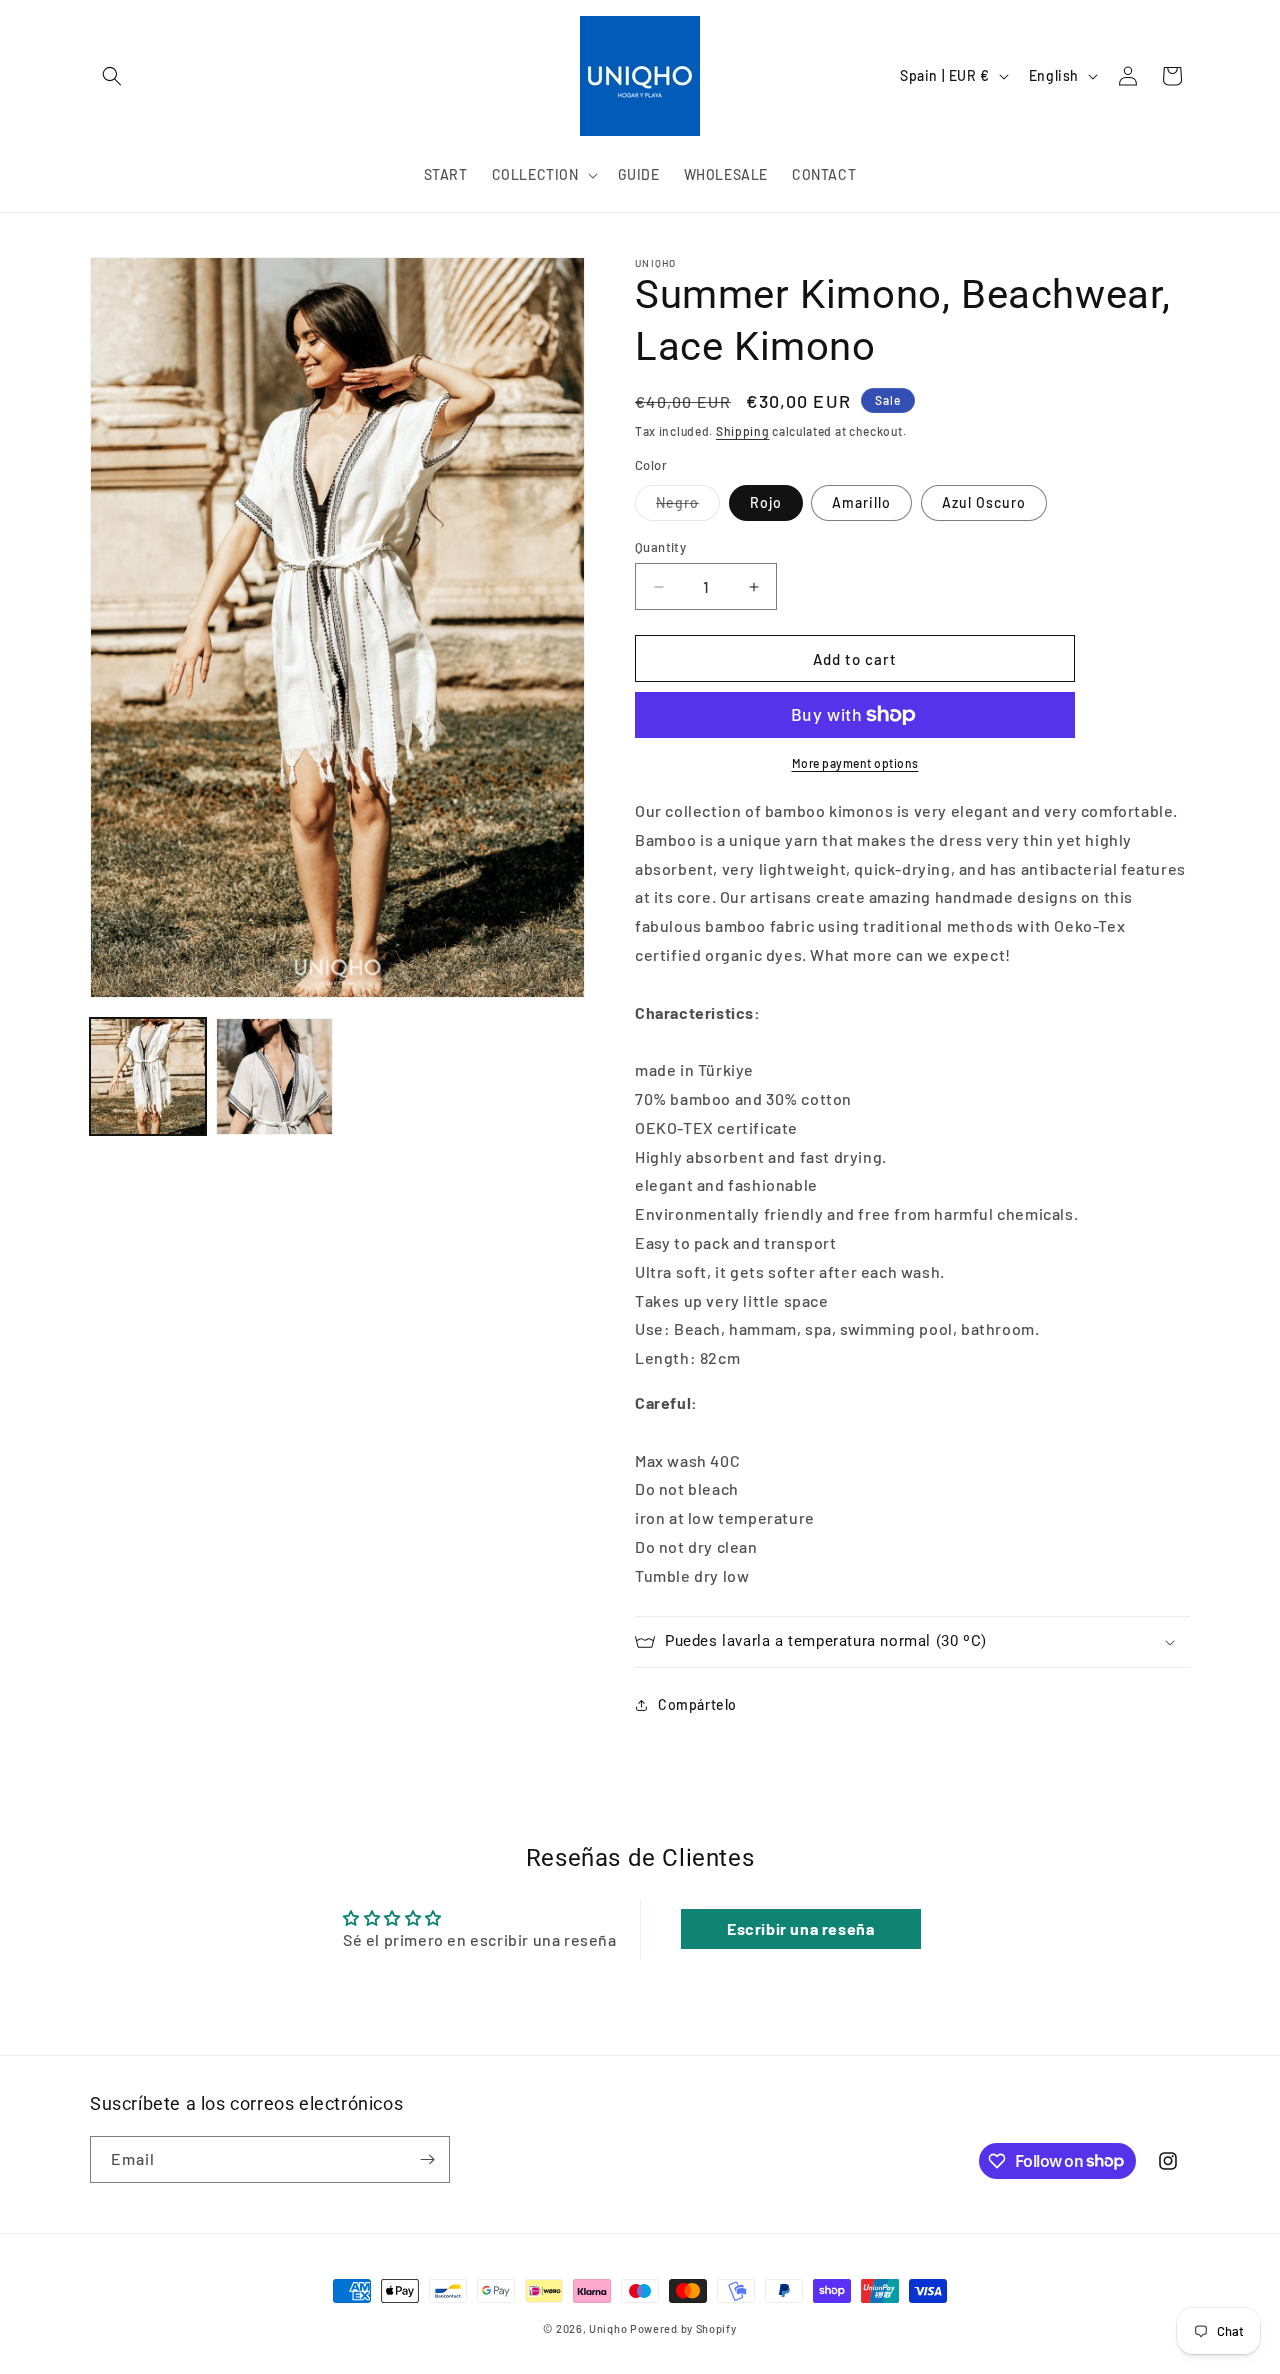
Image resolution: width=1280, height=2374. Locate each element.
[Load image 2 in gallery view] (274, 1076)
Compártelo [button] (697, 1704)
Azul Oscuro (984, 502)
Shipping (743, 431)
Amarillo (861, 502)
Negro (688, 507)
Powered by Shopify (683, 2328)
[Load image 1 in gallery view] (148, 1076)
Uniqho (608, 2328)
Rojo (766, 502)
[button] (112, 76)
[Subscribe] (427, 2159)
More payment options (855, 763)
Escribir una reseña (800, 1928)
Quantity (660, 547)
